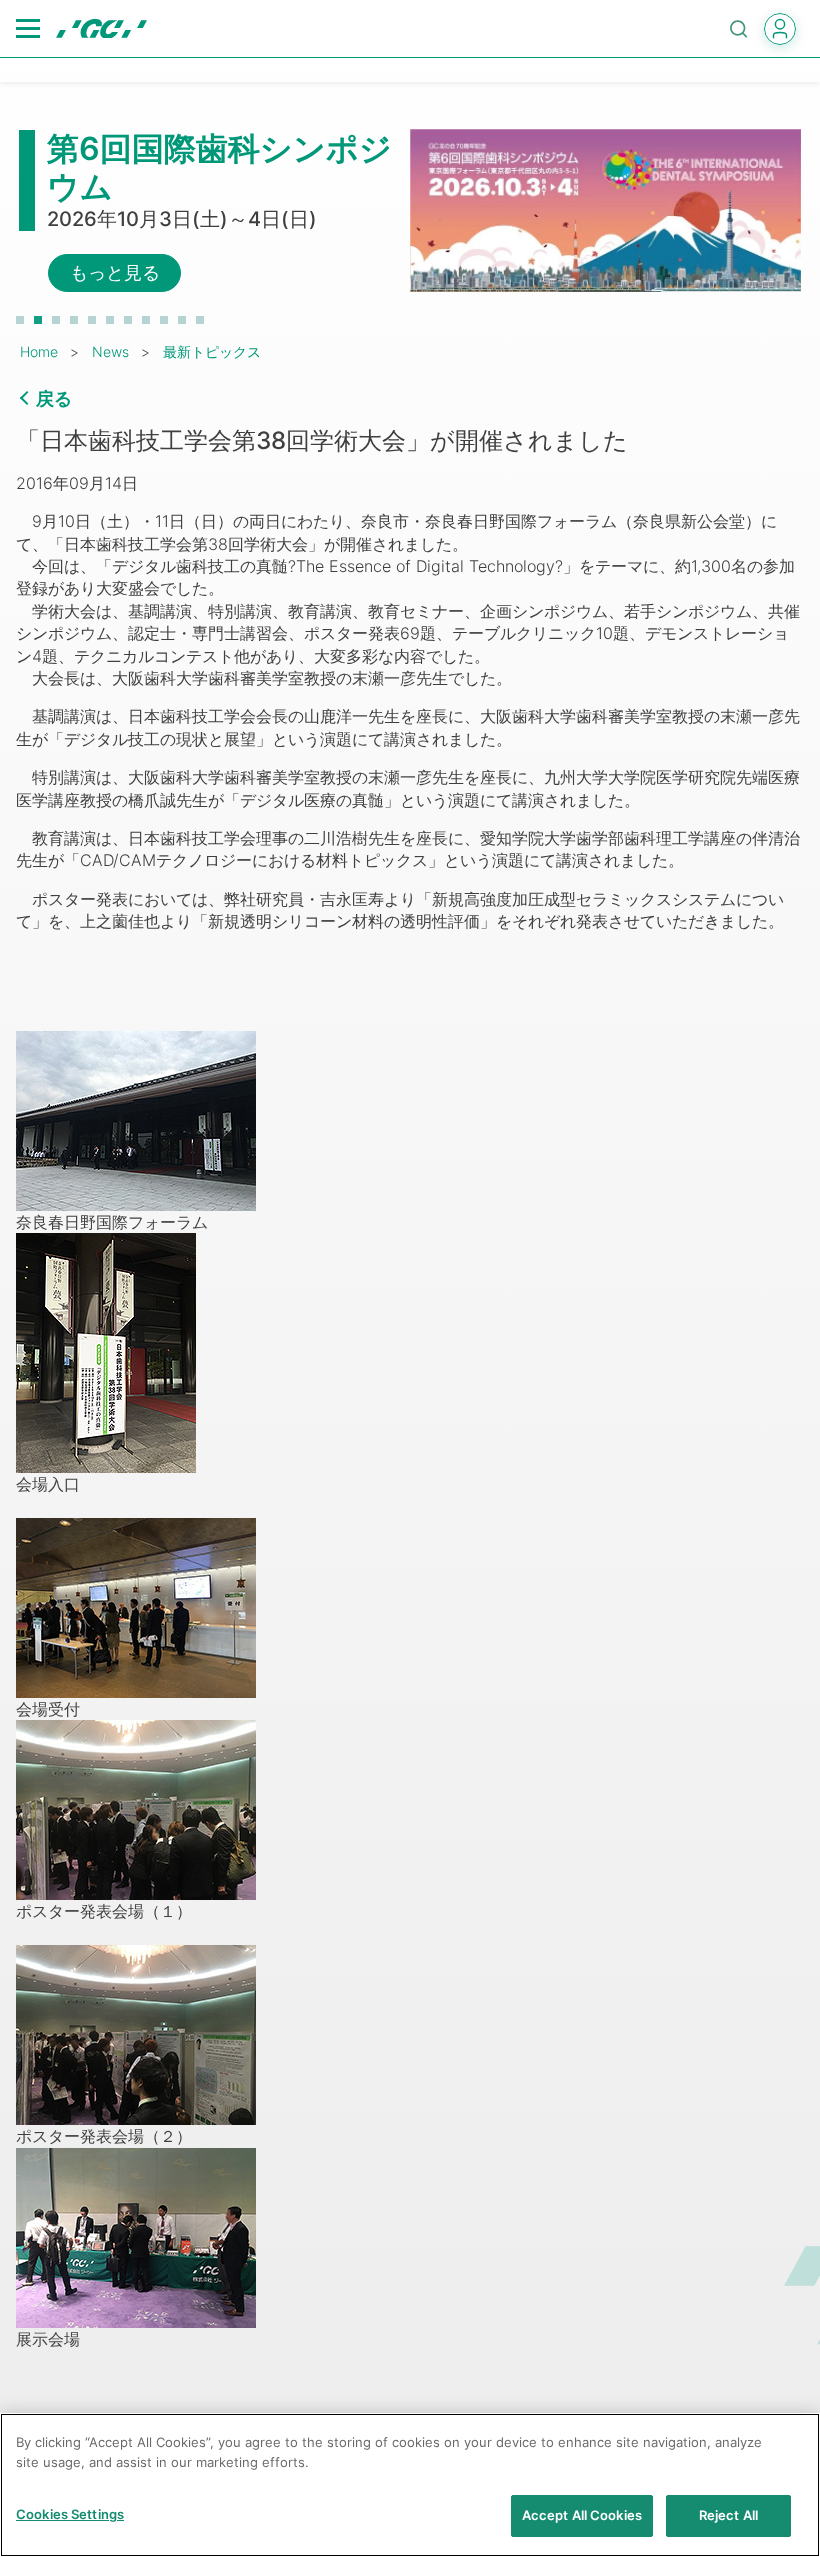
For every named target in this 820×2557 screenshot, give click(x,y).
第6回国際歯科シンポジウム (219, 167)
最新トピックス (212, 351)
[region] (410, 2485)
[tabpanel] (410, 211)
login (780, 29)
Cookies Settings (70, 2514)
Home (39, 351)
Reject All (728, 2515)
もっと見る (115, 272)
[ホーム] (101, 29)
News (110, 351)
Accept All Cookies (582, 2515)
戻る (54, 398)
